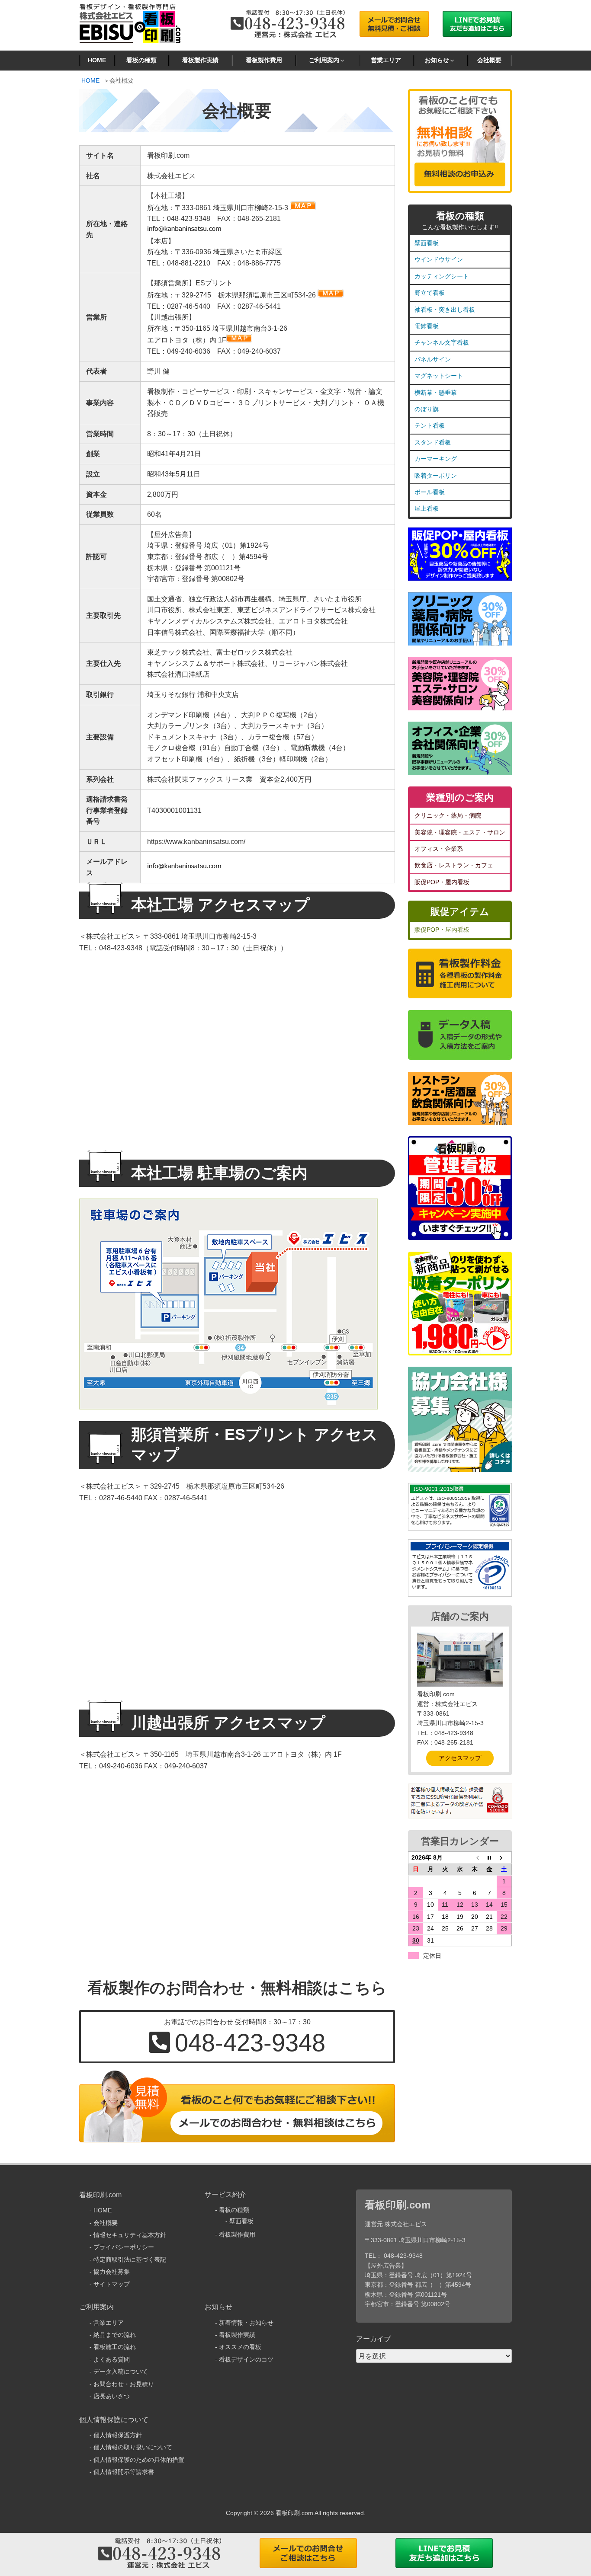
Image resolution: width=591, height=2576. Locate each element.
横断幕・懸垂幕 (436, 393)
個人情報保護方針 (118, 2435)
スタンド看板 (433, 442)
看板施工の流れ (115, 2347)
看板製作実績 (200, 60)
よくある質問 (112, 2359)
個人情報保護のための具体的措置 (139, 2460)
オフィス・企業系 (439, 849)
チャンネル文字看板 (442, 342)
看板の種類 (141, 60)
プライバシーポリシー (124, 2247)
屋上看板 (427, 508)
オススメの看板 (240, 2347)
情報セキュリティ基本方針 (130, 2235)
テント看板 (430, 425)
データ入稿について (121, 2371)
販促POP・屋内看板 (442, 882)
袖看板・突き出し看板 (445, 310)
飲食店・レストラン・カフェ (454, 865)
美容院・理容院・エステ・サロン (460, 832)
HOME (97, 60)
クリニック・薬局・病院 (448, 815)
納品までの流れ (115, 2335)
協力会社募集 (112, 2272)
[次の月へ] (504, 1857)
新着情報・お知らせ (246, 2323)
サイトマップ (112, 2284)
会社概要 (489, 60)
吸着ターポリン (436, 476)
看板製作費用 (264, 60)
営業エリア (386, 60)
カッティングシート (442, 276)
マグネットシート (439, 376)
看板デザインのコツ (246, 2359)
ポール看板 (430, 492)
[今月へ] (489, 1857)
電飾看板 (427, 326)
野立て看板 (430, 293)
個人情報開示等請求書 (124, 2472)
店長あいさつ (112, 2396)
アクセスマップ (460, 1758)
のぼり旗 (427, 409)
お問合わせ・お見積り (124, 2384)
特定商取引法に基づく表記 (130, 2260)
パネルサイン (433, 359)
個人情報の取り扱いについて (133, 2447)
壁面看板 (427, 243)
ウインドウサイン (439, 259)
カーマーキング (436, 459)
